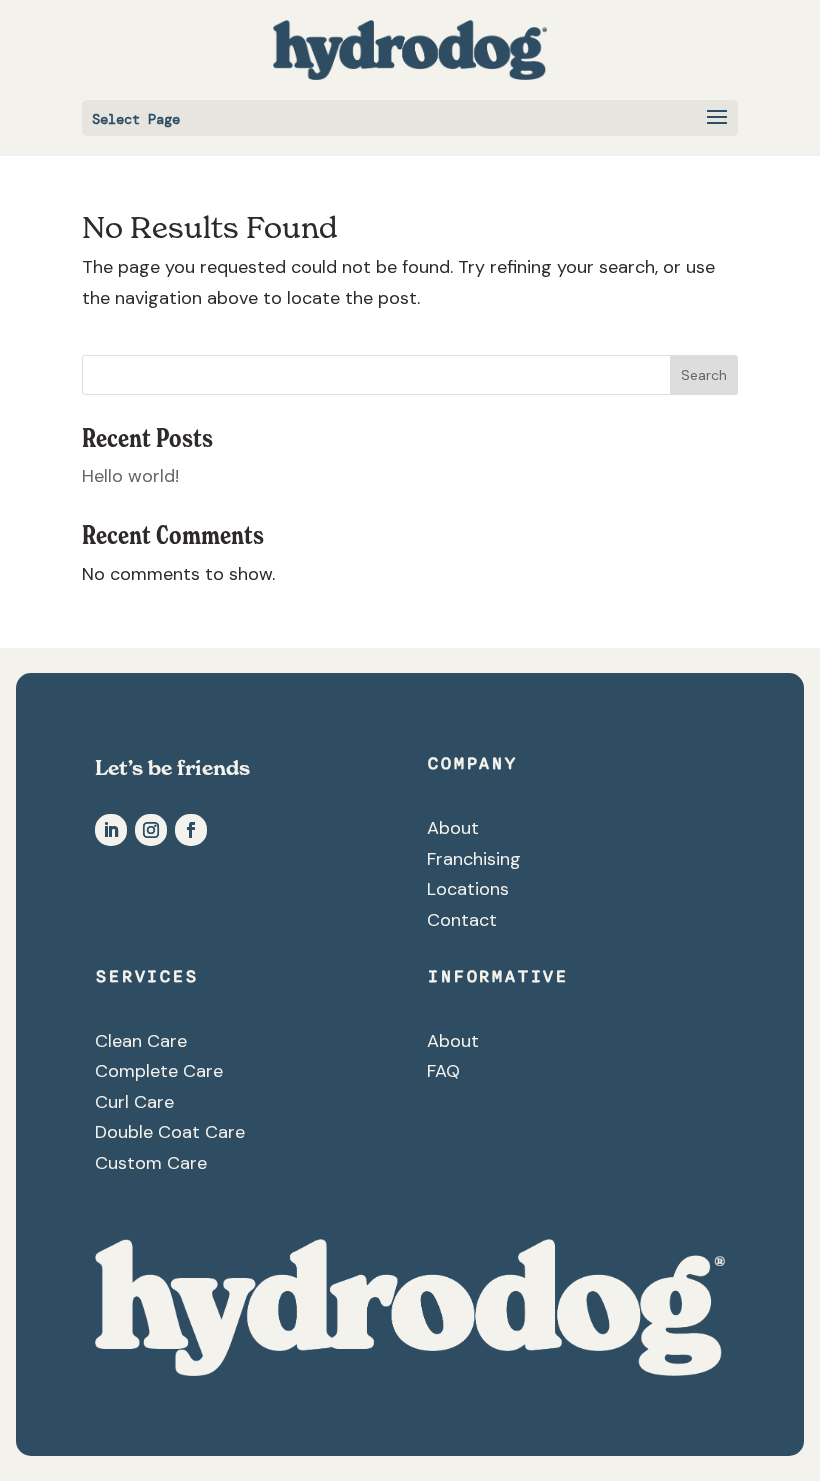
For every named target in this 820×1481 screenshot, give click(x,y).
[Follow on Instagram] (151, 830)
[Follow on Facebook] (191, 830)
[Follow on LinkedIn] (111, 830)
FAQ (443, 1071)
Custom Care (151, 1163)
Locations (468, 889)
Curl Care (134, 1102)
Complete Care (159, 1071)
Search (704, 375)
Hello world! (130, 476)
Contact (462, 920)
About (453, 828)
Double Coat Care (170, 1132)
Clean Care (141, 1041)
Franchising (474, 859)
